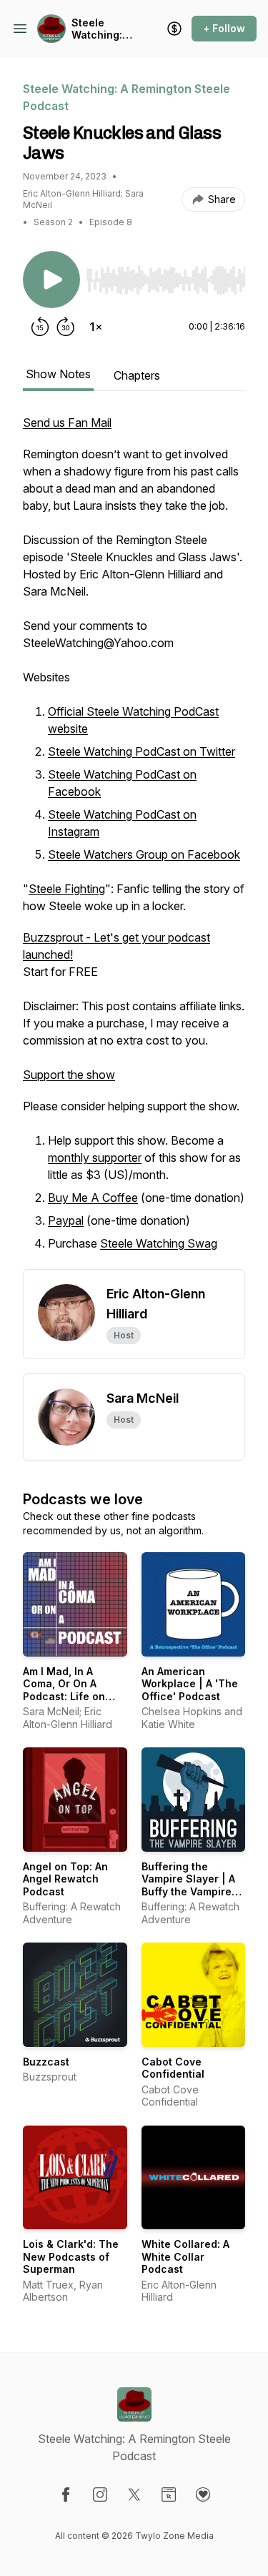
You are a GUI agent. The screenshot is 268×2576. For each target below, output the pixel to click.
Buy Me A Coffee (93, 1198)
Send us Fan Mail (67, 423)
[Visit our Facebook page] (66, 2494)
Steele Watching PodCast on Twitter (142, 751)
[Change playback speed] (96, 327)
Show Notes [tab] (58, 374)
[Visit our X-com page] (134, 2494)
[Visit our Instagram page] (100, 2494)
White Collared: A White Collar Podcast (185, 2256)
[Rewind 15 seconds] (40, 327)
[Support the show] (174, 29)
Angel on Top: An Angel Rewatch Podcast (65, 1879)
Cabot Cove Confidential (173, 2068)
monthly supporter (95, 1158)
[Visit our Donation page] (203, 2494)
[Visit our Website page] (169, 2494)
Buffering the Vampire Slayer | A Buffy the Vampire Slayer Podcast (188, 1885)
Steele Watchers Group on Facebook (144, 854)
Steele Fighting (67, 889)
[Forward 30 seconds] (66, 327)
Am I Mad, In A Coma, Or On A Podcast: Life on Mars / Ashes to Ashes (64, 1696)
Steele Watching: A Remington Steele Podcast (101, 29)
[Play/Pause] (51, 280)
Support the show (69, 1075)
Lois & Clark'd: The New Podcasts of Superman (71, 2256)
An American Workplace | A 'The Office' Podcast (190, 1684)
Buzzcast (46, 2062)
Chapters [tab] (137, 375)
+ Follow (224, 28)
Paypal (66, 1220)
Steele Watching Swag (159, 1243)
